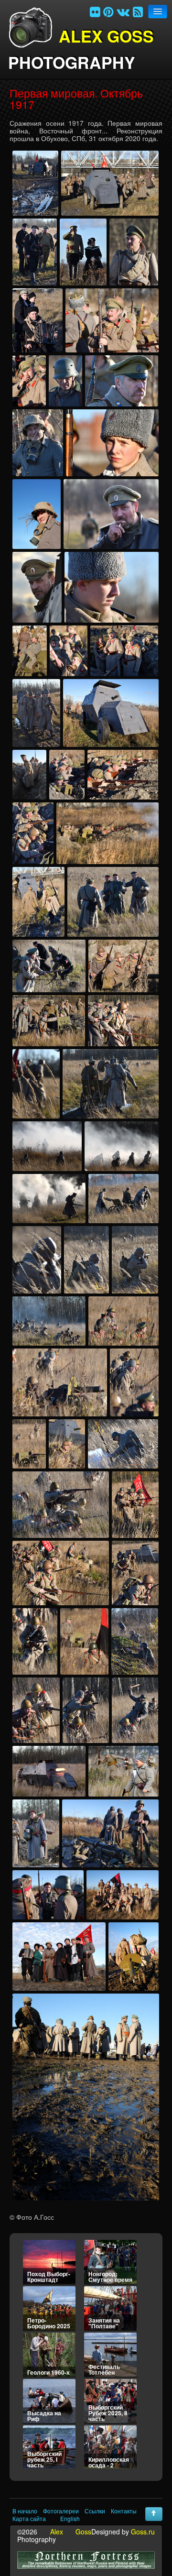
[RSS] (138, 11)
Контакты (124, 2511)
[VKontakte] (123, 11)
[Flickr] (95, 11)
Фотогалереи (61, 2511)
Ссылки (95, 2511)
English (70, 2519)
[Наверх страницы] (154, 2514)
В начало (25, 2511)
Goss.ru (143, 2532)
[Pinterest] (108, 11)
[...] (35, 183)
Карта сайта (29, 2519)
